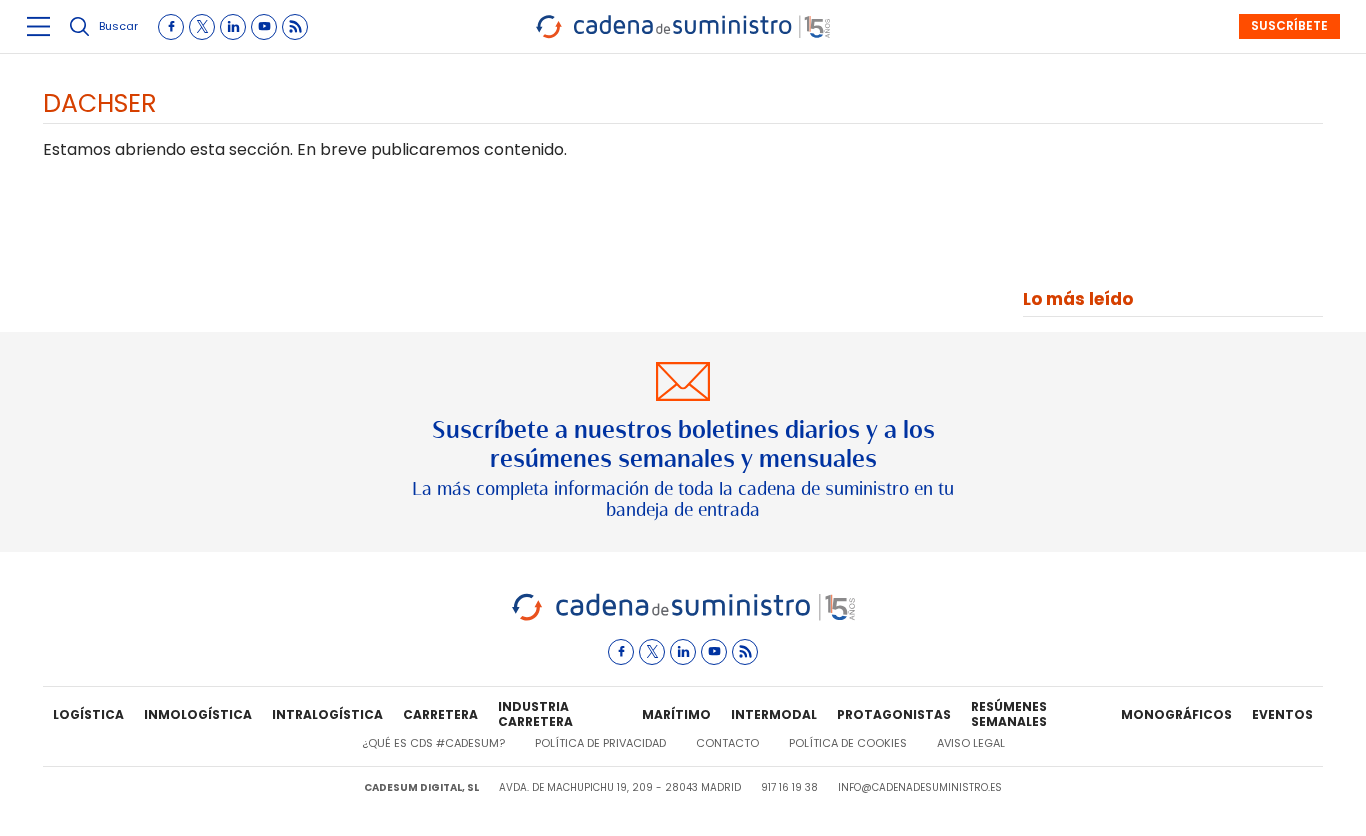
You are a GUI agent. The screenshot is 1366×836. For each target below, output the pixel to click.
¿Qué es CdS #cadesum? (433, 743)
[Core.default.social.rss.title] (295, 27)
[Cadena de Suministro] (683, 617)
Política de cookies (848, 743)
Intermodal (774, 714)
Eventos (1282, 714)
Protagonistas (894, 714)
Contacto (727, 743)
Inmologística (198, 714)
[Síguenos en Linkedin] (233, 27)
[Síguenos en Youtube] (264, 27)
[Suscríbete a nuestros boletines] (683, 442)
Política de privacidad (600, 743)
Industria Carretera (535, 715)
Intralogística (327, 714)
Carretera (440, 714)
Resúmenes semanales (1009, 715)
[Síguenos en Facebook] (171, 27)
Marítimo (676, 714)
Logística (88, 714)
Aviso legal (971, 743)
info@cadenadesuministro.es (920, 787)
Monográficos (1176, 714)
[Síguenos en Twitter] (202, 27)
